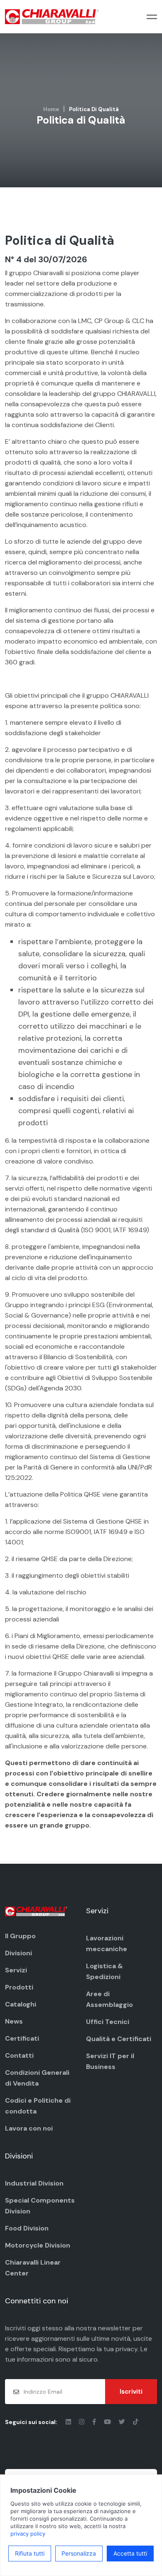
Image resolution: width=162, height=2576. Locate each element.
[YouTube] (108, 2422)
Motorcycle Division (38, 2245)
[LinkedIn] (69, 2422)
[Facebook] (95, 2422)
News (14, 2021)
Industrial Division (34, 2183)
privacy (126, 2349)
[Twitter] (123, 2422)
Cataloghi (21, 2004)
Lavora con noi (29, 2128)
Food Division (27, 2228)
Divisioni (18, 1953)
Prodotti (19, 1987)
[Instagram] (82, 2422)
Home (51, 109)
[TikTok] (136, 2422)
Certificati (22, 2038)
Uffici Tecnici (108, 2022)
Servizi (16, 1970)
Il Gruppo (20, 1936)
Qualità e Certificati (119, 2039)
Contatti (19, 2055)
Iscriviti (131, 2392)
